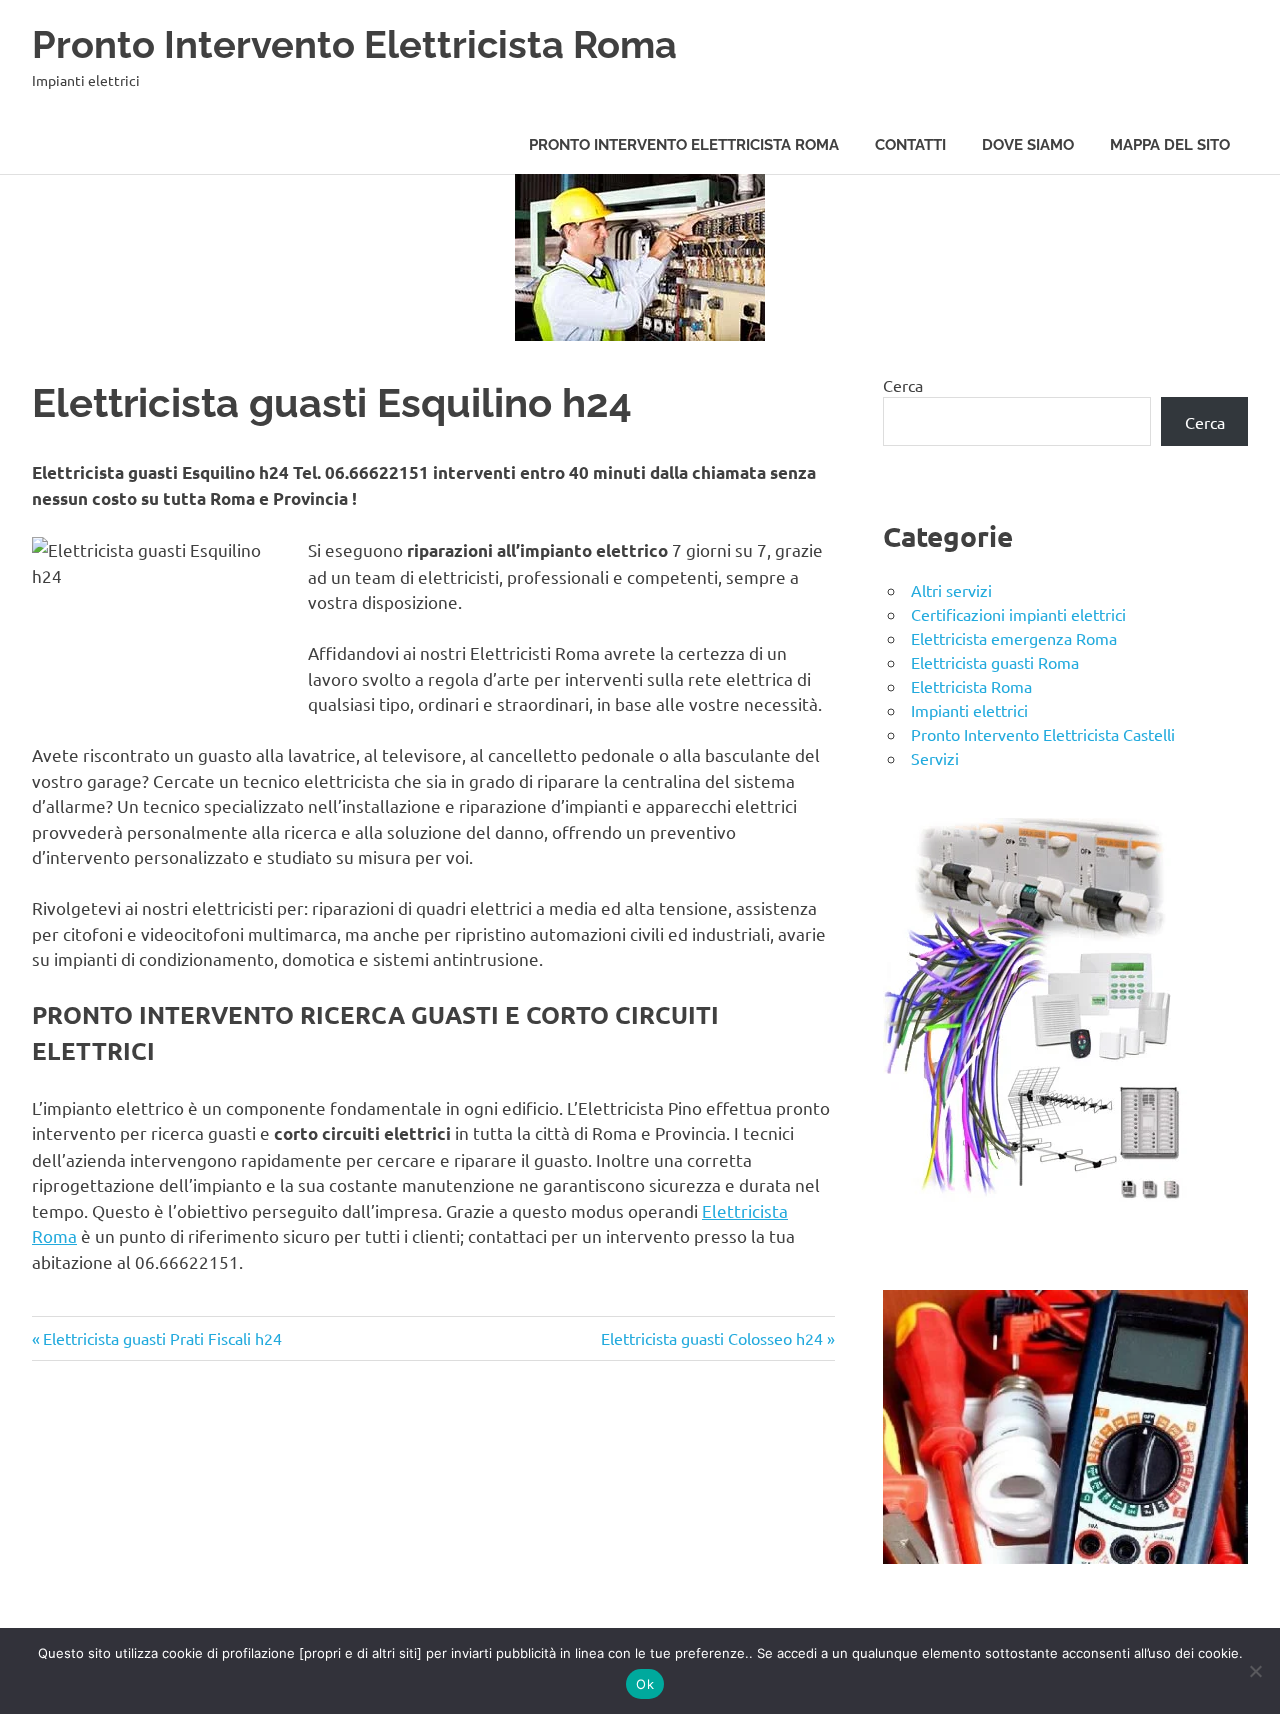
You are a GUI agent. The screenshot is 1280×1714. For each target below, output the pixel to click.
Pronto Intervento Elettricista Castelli (1043, 734)
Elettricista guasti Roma (995, 662)
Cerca (903, 385)
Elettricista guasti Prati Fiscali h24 (162, 1338)
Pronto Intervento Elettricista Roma (354, 44)
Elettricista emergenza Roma (1014, 638)
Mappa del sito (1170, 145)
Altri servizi (951, 590)
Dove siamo (1028, 145)
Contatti (910, 145)
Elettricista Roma (971, 686)
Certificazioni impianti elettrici (1018, 614)
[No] (1255, 1671)
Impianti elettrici (969, 710)
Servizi (935, 758)
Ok (645, 1684)
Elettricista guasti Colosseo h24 (712, 1338)
